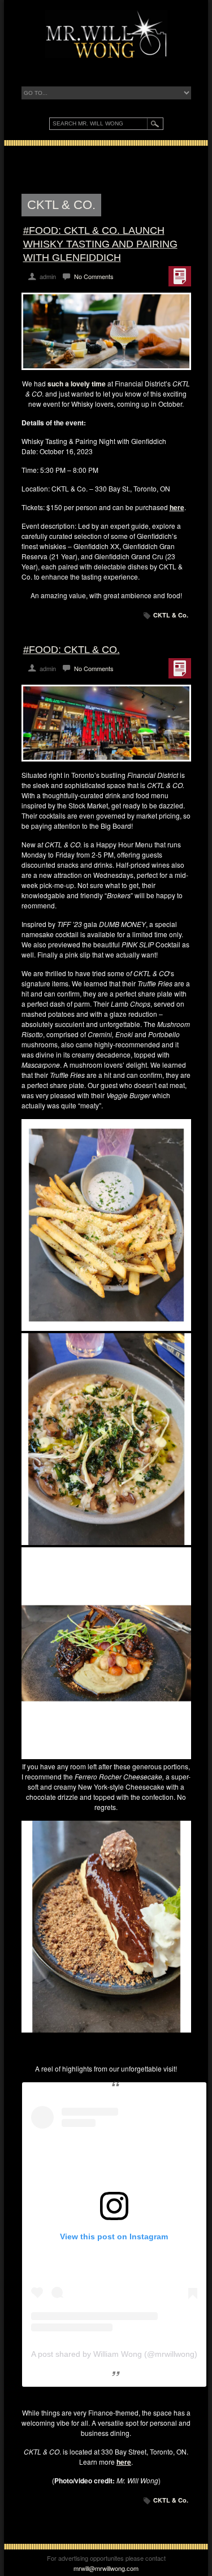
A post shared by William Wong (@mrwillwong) (114, 2354)
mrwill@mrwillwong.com (106, 2568)
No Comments (94, 276)
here (177, 507)
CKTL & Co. (171, 615)
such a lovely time (77, 384)
